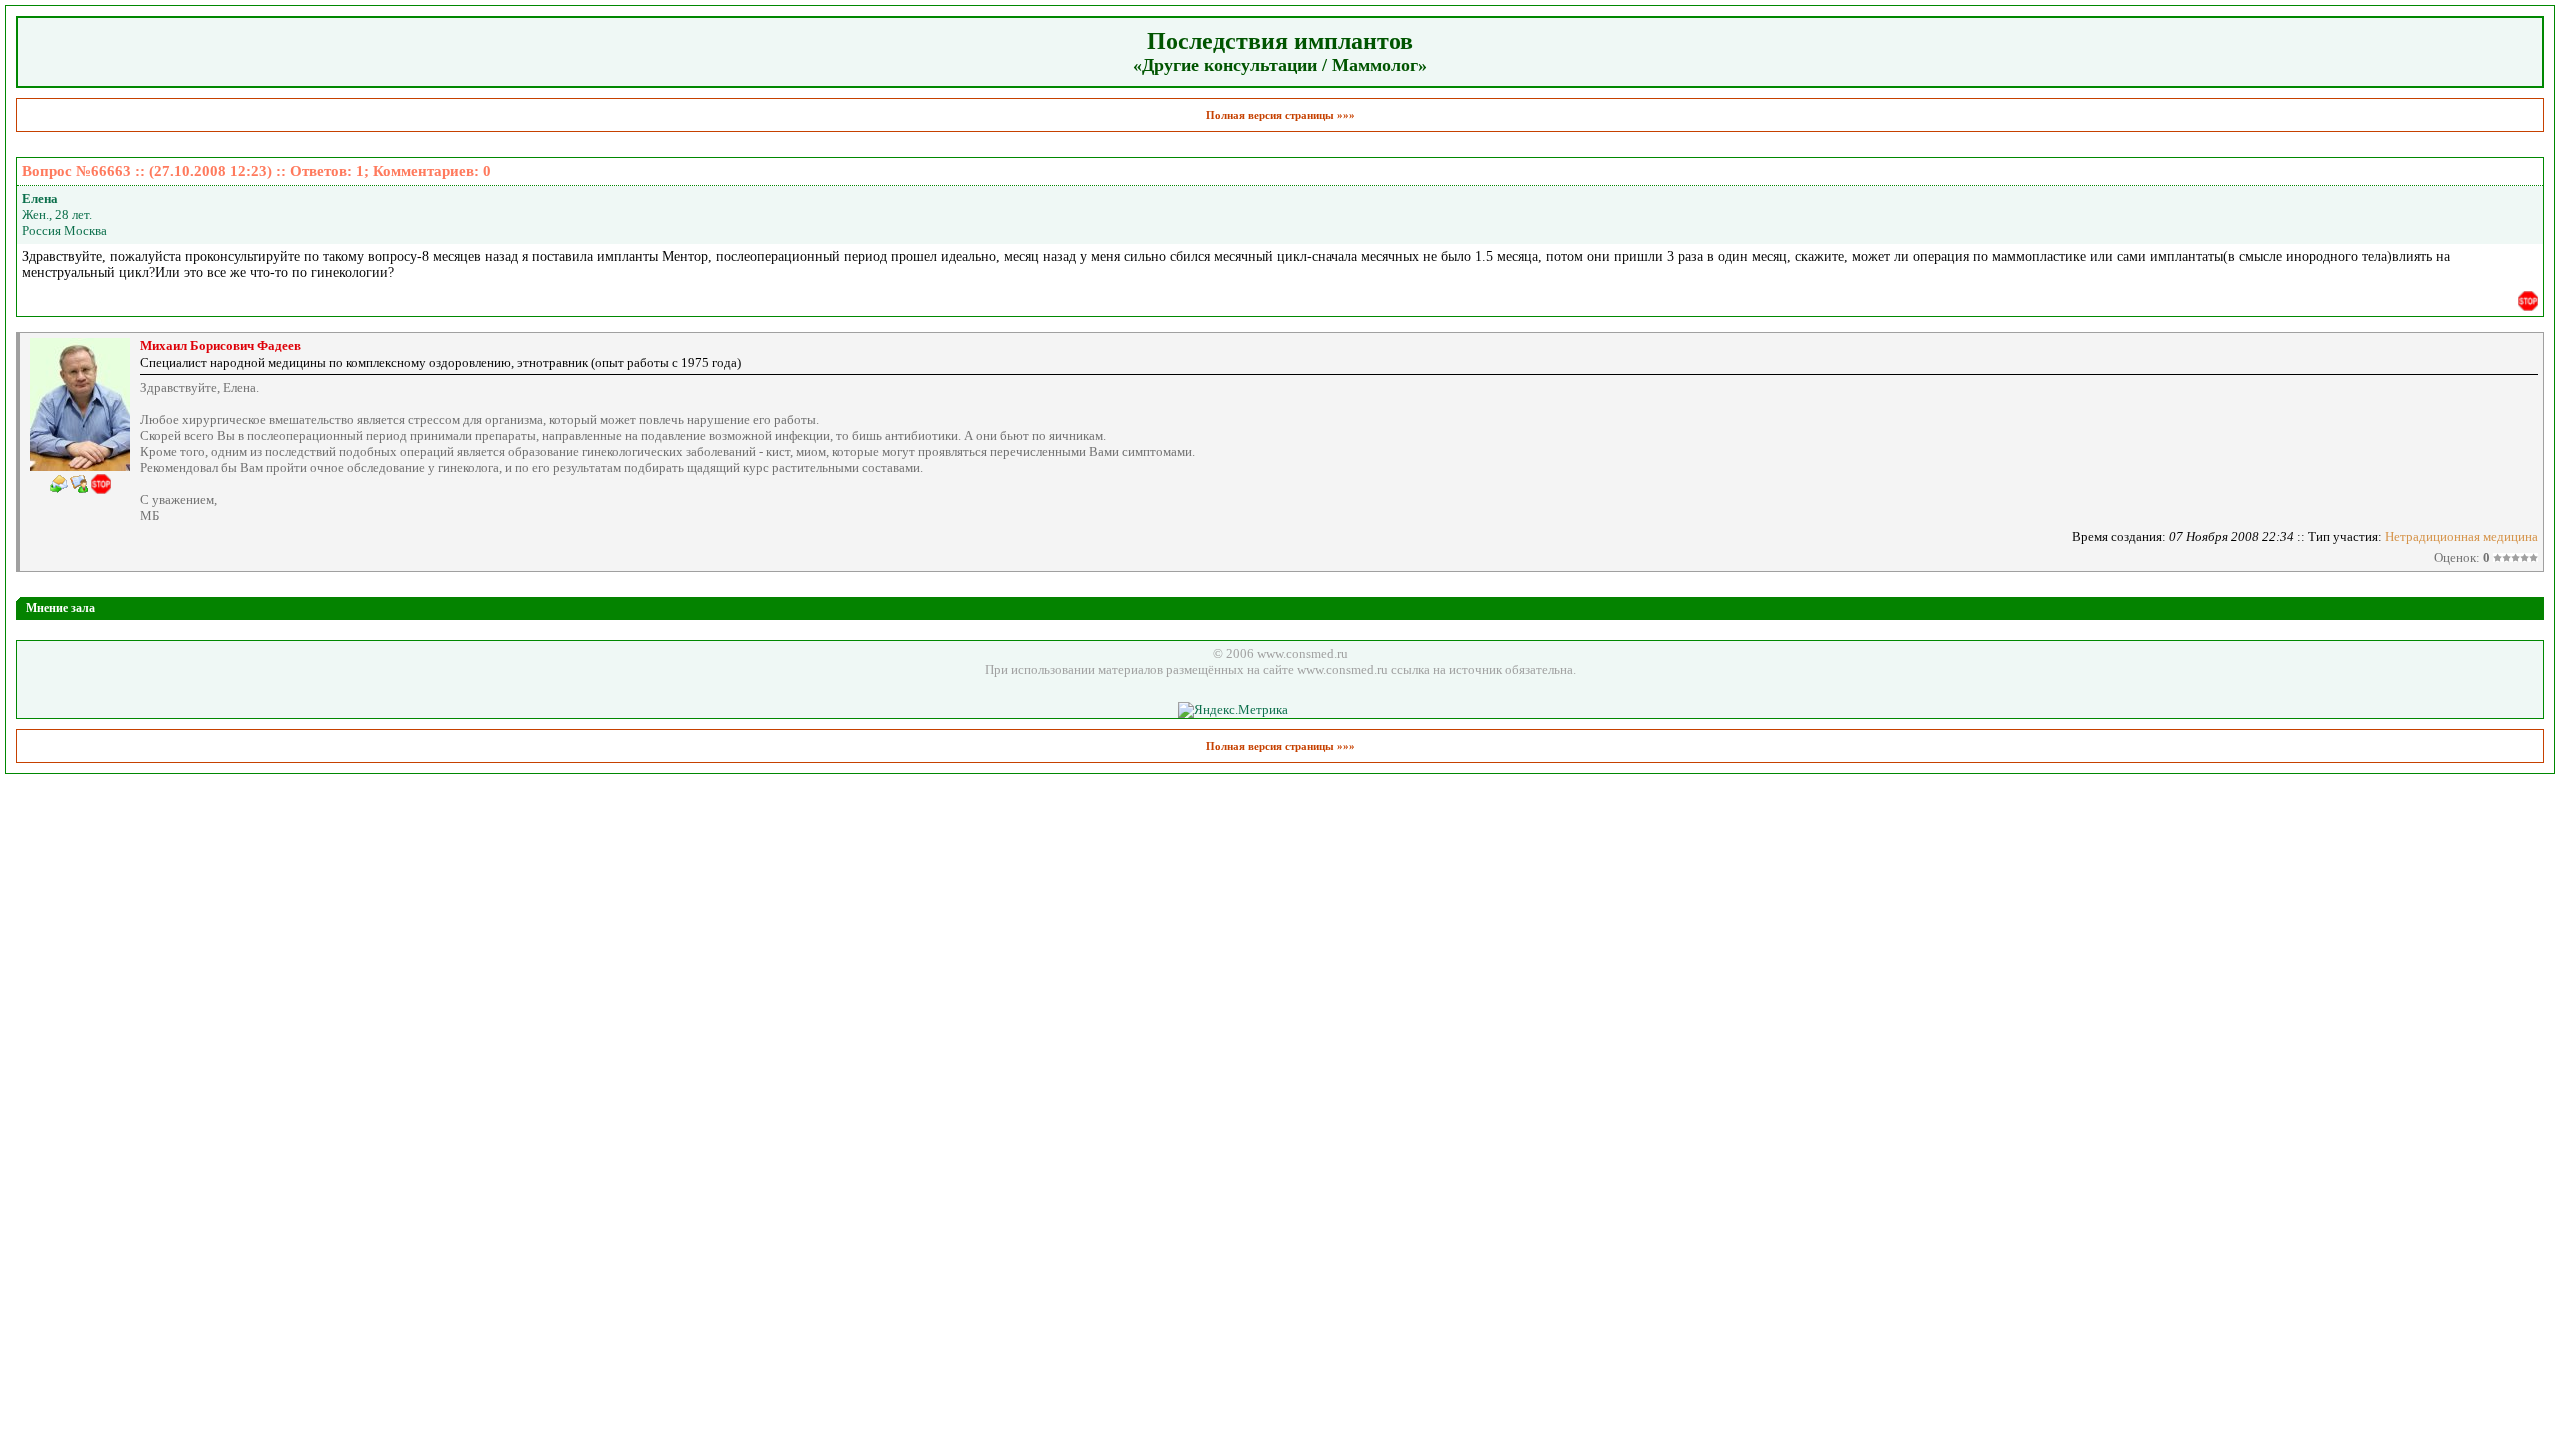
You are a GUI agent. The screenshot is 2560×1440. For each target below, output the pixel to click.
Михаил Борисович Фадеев (220, 345)
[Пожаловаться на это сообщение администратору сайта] (2528, 301)
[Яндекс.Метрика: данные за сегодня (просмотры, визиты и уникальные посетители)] (1233, 710)
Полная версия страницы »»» (1280, 115)
